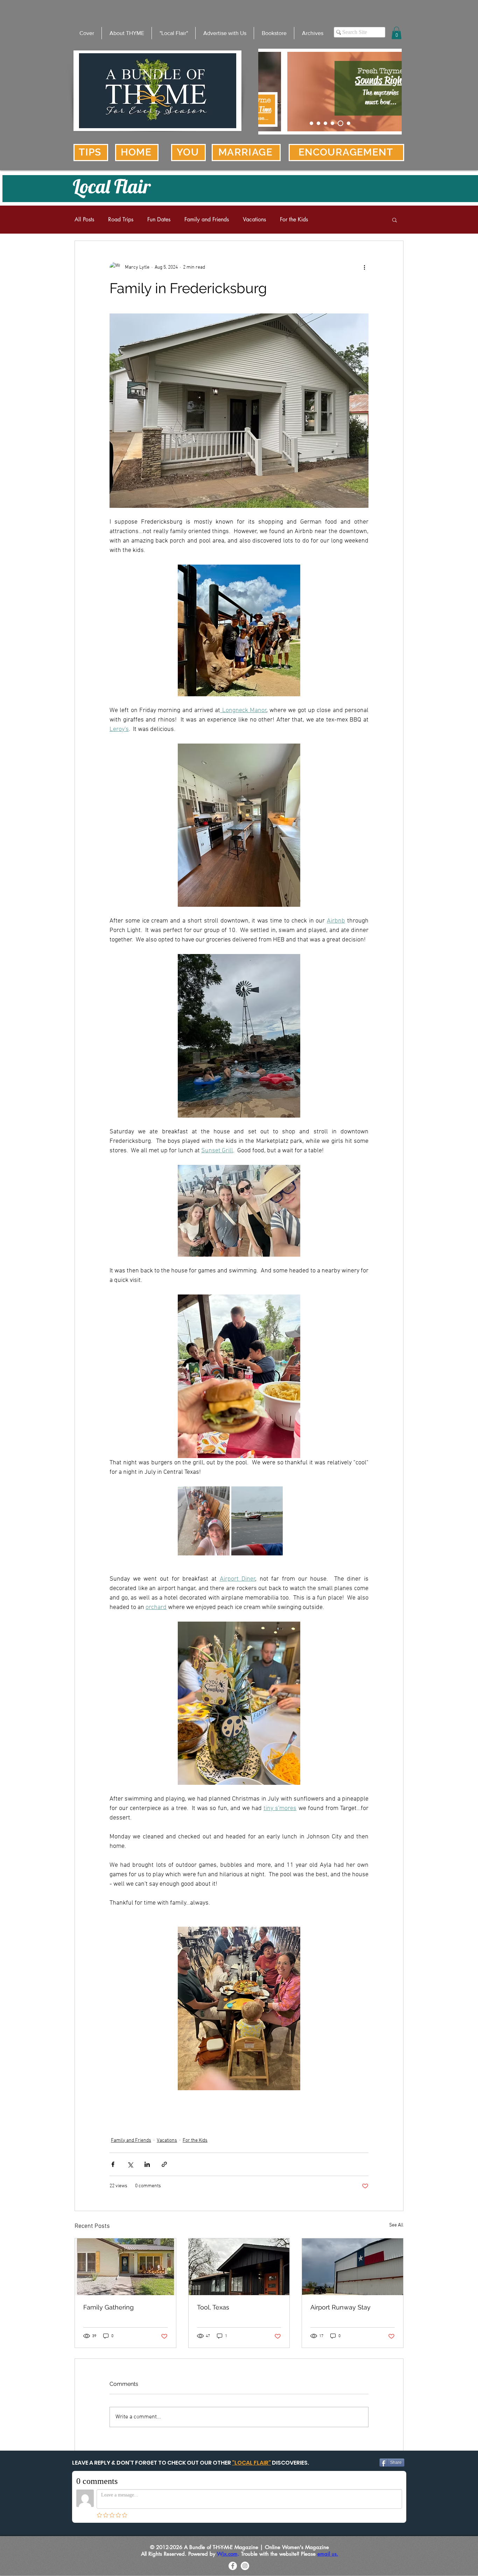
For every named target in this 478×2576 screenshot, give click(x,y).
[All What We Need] (347, 123)
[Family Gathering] (125, 2267)
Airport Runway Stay (340, 2307)
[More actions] (364, 268)
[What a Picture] (339, 123)
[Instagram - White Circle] (245, 2566)
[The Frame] (332, 123)
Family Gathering (108, 2307)
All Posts (84, 220)
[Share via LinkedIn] (147, 2164)
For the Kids (294, 220)
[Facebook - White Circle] (233, 2566)
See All (396, 2225)
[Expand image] (204, 1521)
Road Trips (121, 220)
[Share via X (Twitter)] (130, 2164)
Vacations (254, 220)
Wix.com (227, 2554)
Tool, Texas (213, 2307)
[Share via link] (164, 2164)
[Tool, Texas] (239, 2267)
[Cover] (311, 123)
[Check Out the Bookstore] (318, 123)
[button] (396, 33)
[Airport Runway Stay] (353, 2267)
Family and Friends (207, 220)
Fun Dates (159, 220)
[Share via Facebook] (113, 2164)
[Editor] (325, 123)
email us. (328, 2554)
